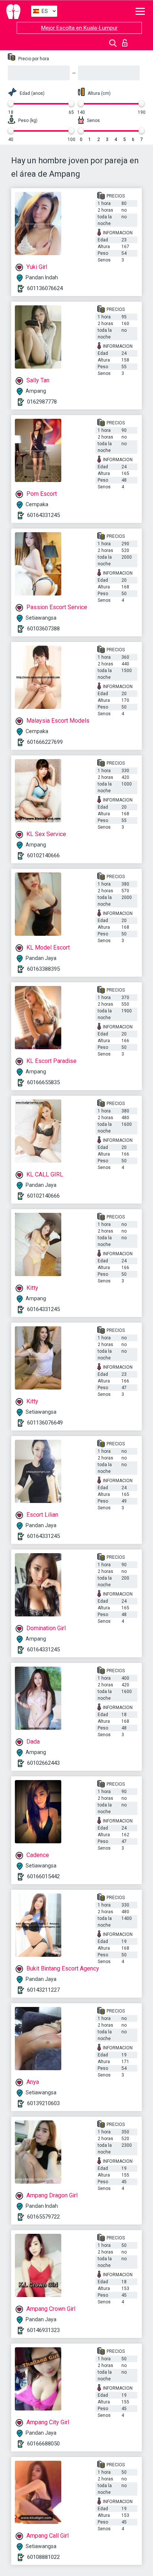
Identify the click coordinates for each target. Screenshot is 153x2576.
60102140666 (43, 855)
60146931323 (43, 2330)
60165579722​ (43, 2217)
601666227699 (45, 742)
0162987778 (42, 402)
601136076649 (45, 1423)
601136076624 (45, 288)
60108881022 (43, 2557)
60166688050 (43, 2444)
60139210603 (43, 2103)
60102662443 (43, 1763)
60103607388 (43, 629)
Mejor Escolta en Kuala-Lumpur (79, 28)
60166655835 (43, 1082)
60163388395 (43, 969)
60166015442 (43, 1876)
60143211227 (43, 1990)
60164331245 (43, 515)
